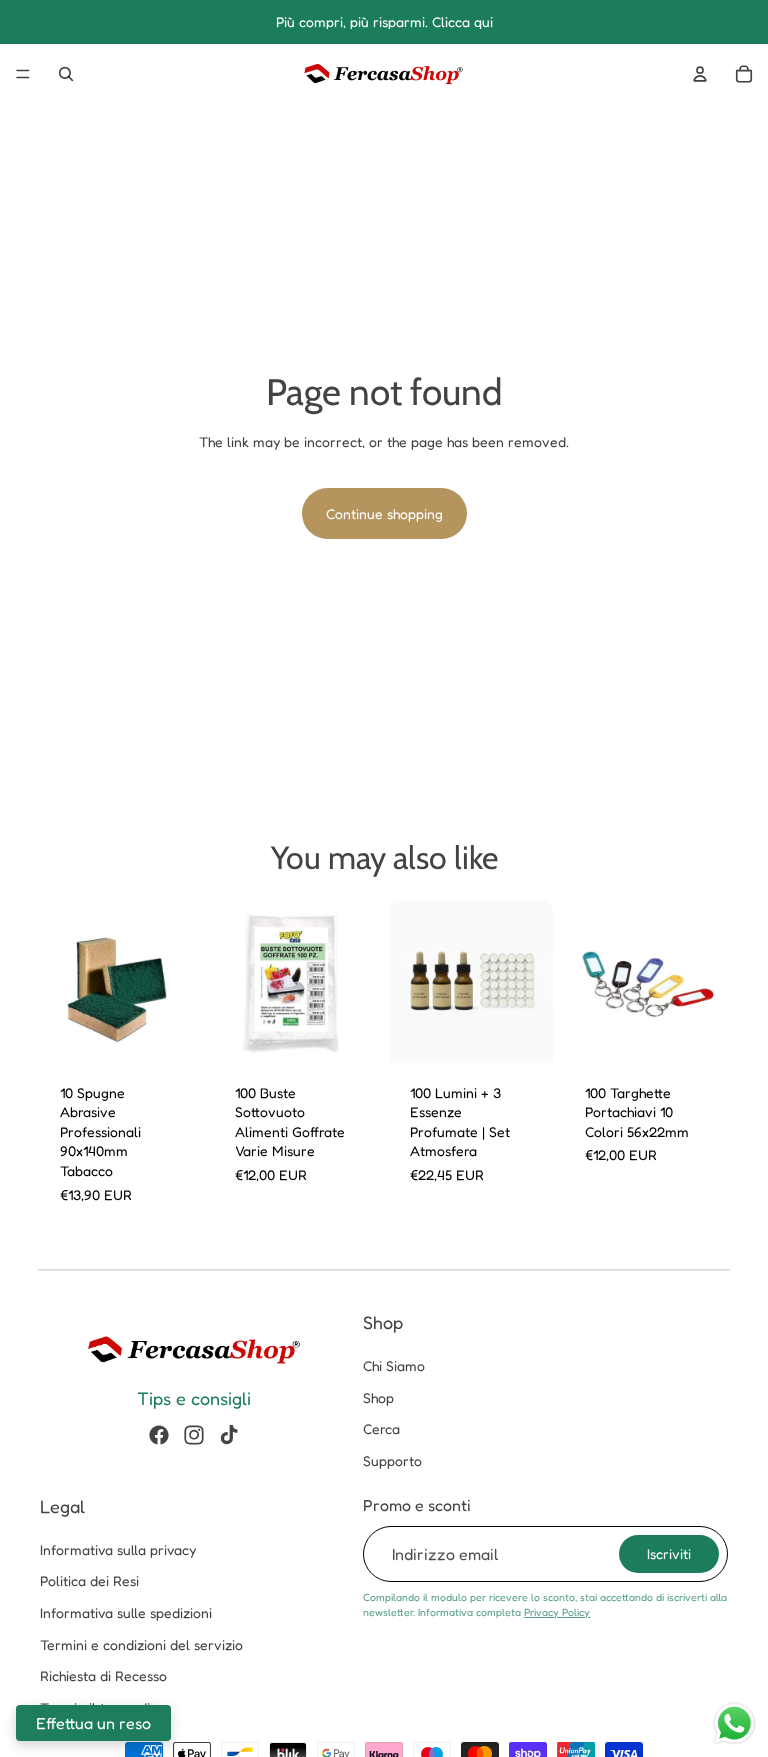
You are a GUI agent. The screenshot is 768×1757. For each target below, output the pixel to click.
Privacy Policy (557, 1612)
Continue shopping (384, 513)
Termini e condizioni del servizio (141, 1644)
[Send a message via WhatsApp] (734, 1723)
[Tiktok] (229, 1435)
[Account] (700, 74)
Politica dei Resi (89, 1581)
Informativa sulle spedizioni (126, 1612)
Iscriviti (669, 1553)
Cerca (381, 1429)
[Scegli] (172, 1032)
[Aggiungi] (522, 1032)
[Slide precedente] (62, 981)
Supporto (392, 1460)
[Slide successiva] (181, 981)
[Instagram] (194, 1435)
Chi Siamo (394, 1366)
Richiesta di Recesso (103, 1676)
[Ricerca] (66, 74)
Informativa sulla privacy (118, 1549)
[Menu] (23, 74)
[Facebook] (159, 1435)
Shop (378, 1397)
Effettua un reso (93, 1723)
